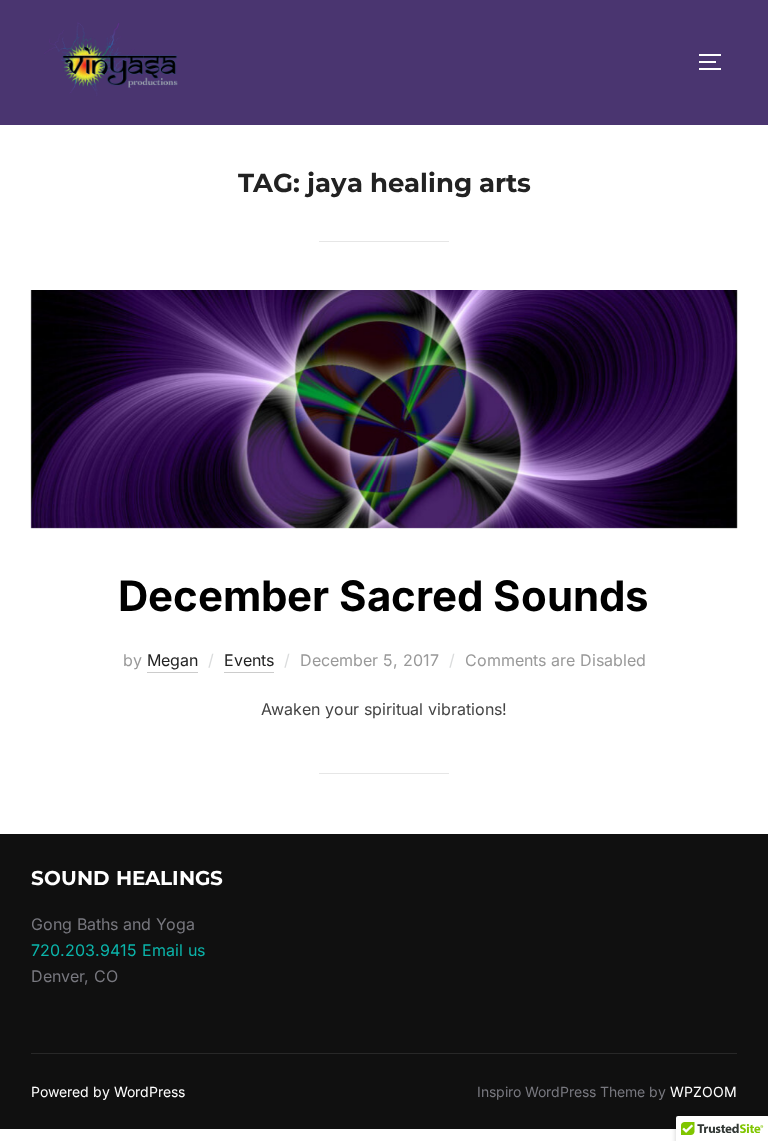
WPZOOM (703, 1091)
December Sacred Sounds (383, 595)
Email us (173, 950)
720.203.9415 (84, 950)
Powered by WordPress (108, 1091)
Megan (172, 660)
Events (249, 660)
